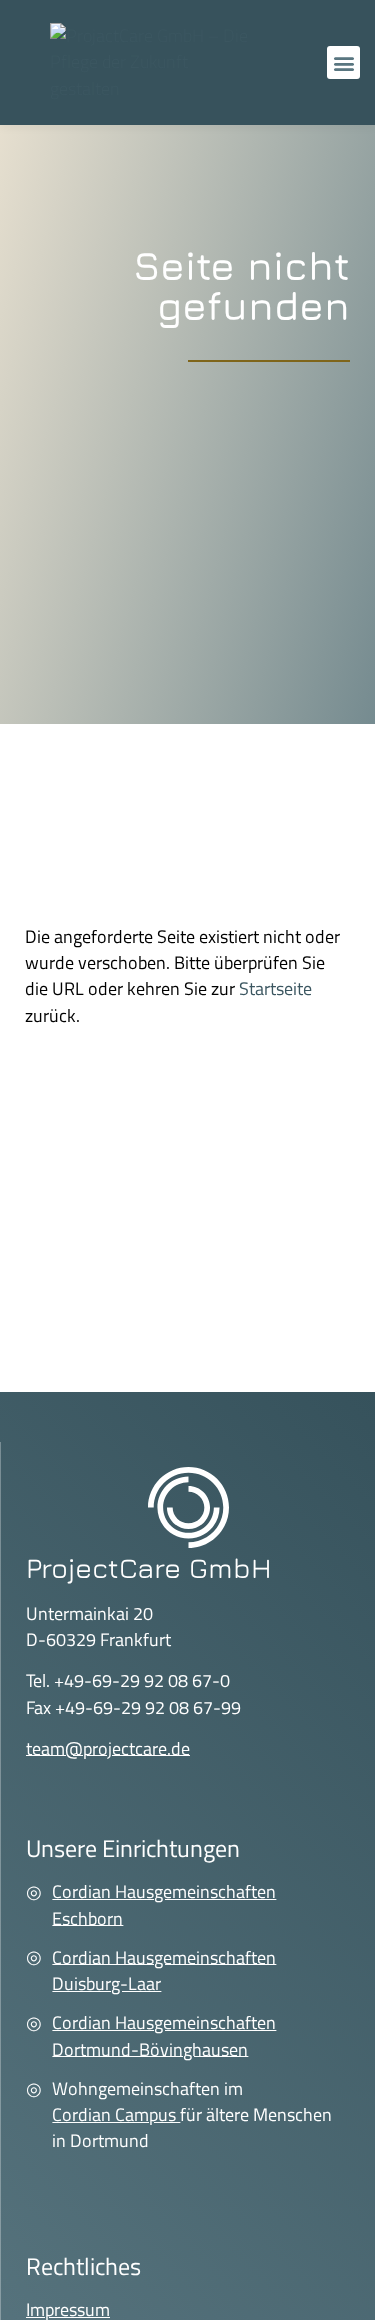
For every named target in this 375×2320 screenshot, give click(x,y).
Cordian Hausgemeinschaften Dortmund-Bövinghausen (164, 2035)
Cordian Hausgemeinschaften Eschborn (164, 1904)
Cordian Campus (116, 2114)
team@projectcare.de (108, 1747)
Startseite (275, 988)
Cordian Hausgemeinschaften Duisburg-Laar (164, 1969)
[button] (343, 62)
